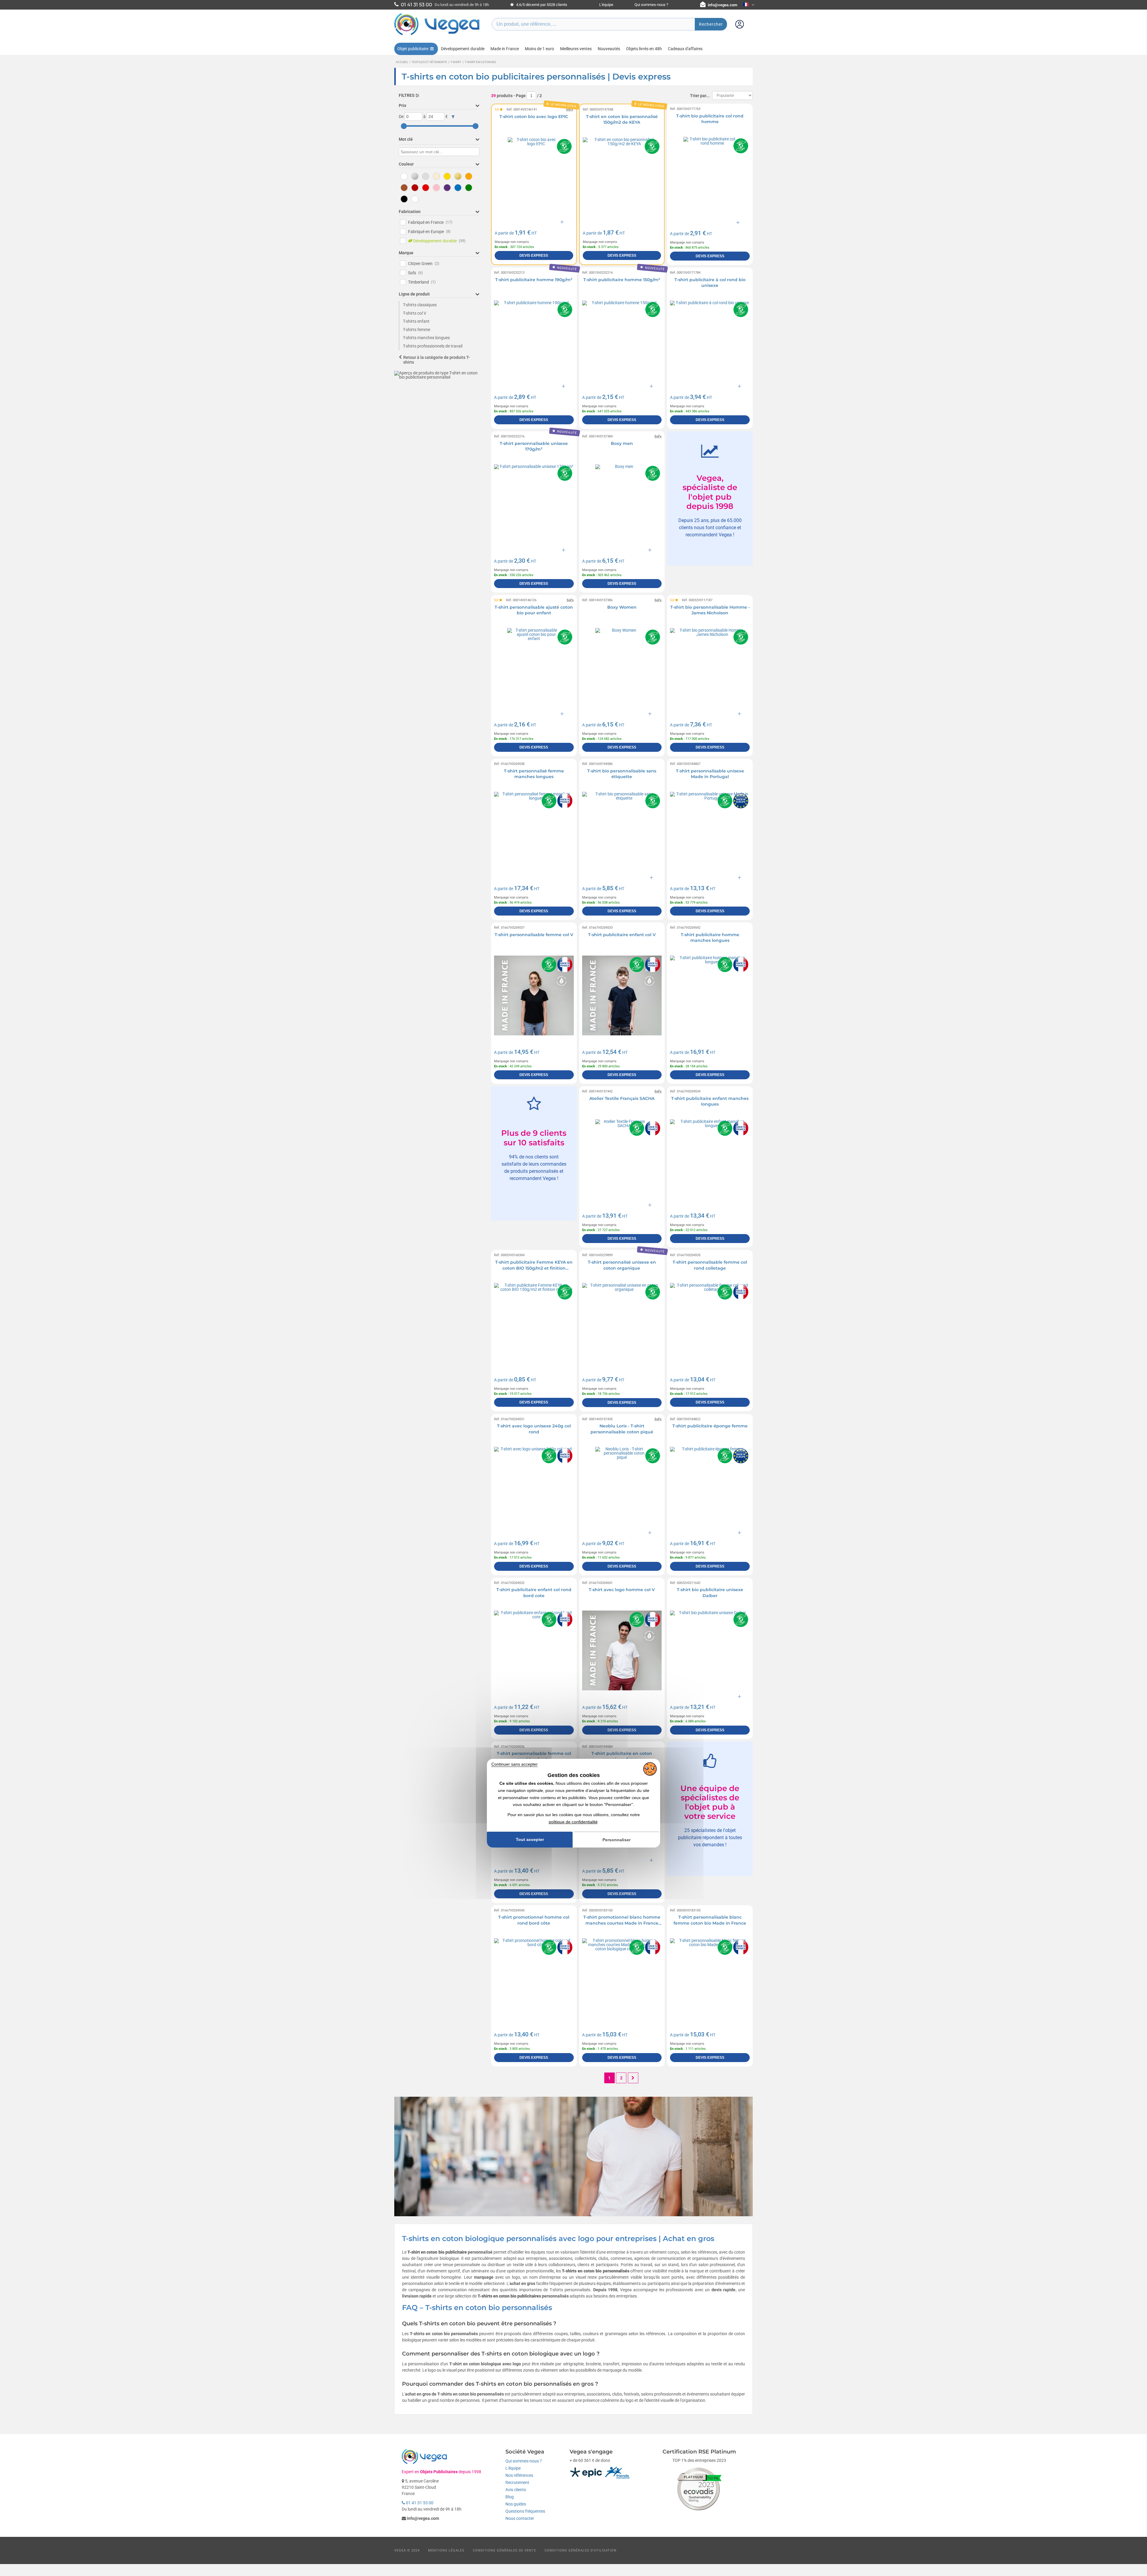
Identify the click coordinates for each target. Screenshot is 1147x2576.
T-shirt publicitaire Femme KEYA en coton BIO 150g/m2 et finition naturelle (534, 1268)
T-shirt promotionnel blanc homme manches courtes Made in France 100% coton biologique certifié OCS (622, 1923)
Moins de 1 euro (539, 49)
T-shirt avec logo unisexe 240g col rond (534, 1429)
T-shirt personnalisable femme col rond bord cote (534, 1756)
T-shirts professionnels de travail (433, 346)
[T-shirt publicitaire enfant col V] (622, 995)
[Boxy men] (622, 504)
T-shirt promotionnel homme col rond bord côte (534, 1920)
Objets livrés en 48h (644, 49)
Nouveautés (609, 49)
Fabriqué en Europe (429, 232)
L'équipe (606, 5)
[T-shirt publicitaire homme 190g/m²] (534, 340)
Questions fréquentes (525, 2511)
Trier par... (700, 96)
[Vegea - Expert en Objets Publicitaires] (437, 35)
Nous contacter (520, 2518)
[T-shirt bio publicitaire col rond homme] (710, 177)
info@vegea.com (723, 5)
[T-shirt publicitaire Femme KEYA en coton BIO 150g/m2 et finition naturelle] (534, 1323)
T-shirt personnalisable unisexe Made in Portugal (710, 774)
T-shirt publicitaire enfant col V (622, 935)
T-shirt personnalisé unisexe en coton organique (622, 1265)
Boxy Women (622, 607)
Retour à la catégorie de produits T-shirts (437, 360)
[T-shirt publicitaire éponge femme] (710, 1487)
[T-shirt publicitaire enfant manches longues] (710, 1159)
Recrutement (517, 2482)
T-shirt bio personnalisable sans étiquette (622, 774)
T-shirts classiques (420, 305)
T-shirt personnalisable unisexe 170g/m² (534, 446)
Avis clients (516, 2490)
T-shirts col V (415, 313)
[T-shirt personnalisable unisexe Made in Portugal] (710, 832)
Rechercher (711, 24)
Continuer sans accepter (515, 1764)
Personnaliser (617, 1840)
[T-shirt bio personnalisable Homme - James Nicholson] (710, 668)
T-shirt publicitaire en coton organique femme (622, 1756)
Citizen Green (424, 264)
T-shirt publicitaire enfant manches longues (710, 1101)
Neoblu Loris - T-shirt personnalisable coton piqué (622, 1429)
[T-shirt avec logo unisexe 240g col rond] (534, 1487)
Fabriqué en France (430, 222)
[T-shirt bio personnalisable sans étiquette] (622, 832)
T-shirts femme (417, 330)
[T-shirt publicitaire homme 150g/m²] (622, 340)
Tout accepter (530, 1839)
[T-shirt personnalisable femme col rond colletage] (710, 1323)
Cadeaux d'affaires (685, 49)
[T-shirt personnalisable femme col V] (534, 995)
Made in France (505, 49)
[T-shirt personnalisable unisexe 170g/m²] (534, 504)
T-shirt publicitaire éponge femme (710, 1426)
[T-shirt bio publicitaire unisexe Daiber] (710, 1650)
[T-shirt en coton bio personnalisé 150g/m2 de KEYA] (622, 177)
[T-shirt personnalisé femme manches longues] (534, 832)
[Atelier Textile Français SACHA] (622, 1159)
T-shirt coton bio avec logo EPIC (534, 117)
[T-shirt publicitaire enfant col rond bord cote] (534, 1650)
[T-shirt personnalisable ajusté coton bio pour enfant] (534, 668)
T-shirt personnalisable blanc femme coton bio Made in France (710, 1920)
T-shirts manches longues (426, 338)
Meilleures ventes (576, 49)
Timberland (422, 282)
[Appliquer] (453, 117)
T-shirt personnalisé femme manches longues (534, 774)
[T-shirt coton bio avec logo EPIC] (534, 177)
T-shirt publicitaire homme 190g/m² (534, 280)
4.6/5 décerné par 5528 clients (541, 5)
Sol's (415, 273)
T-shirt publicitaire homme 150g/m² (622, 280)
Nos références (519, 2475)
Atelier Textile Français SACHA (622, 1098)
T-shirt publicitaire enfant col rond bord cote (534, 1593)
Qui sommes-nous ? (651, 5)
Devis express (534, 255)
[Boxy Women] (622, 668)
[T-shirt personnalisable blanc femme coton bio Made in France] (710, 1978)
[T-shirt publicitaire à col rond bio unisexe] (710, 340)
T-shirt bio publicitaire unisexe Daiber (710, 1593)
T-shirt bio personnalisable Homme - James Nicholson (710, 610)
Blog (510, 2497)
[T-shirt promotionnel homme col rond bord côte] (534, 1978)
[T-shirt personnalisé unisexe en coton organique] (622, 1323)
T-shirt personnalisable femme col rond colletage (710, 1265)
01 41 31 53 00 (419, 2503)
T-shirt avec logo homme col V (622, 1590)
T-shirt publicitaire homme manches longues (710, 938)
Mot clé (406, 139)
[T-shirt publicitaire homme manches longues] (710, 995)
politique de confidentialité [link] (573, 1822)
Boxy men (622, 443)
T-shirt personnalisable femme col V (534, 935)
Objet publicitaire (413, 49)
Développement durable (463, 49)
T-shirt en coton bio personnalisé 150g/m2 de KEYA (622, 120)
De (401, 117)
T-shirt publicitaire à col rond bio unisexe (710, 283)
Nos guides (516, 2504)
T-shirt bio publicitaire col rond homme (710, 119)
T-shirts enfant (416, 321)
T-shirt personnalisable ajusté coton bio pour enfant (534, 610)
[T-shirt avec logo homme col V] (622, 1650)
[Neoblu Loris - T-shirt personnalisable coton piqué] (622, 1487)
